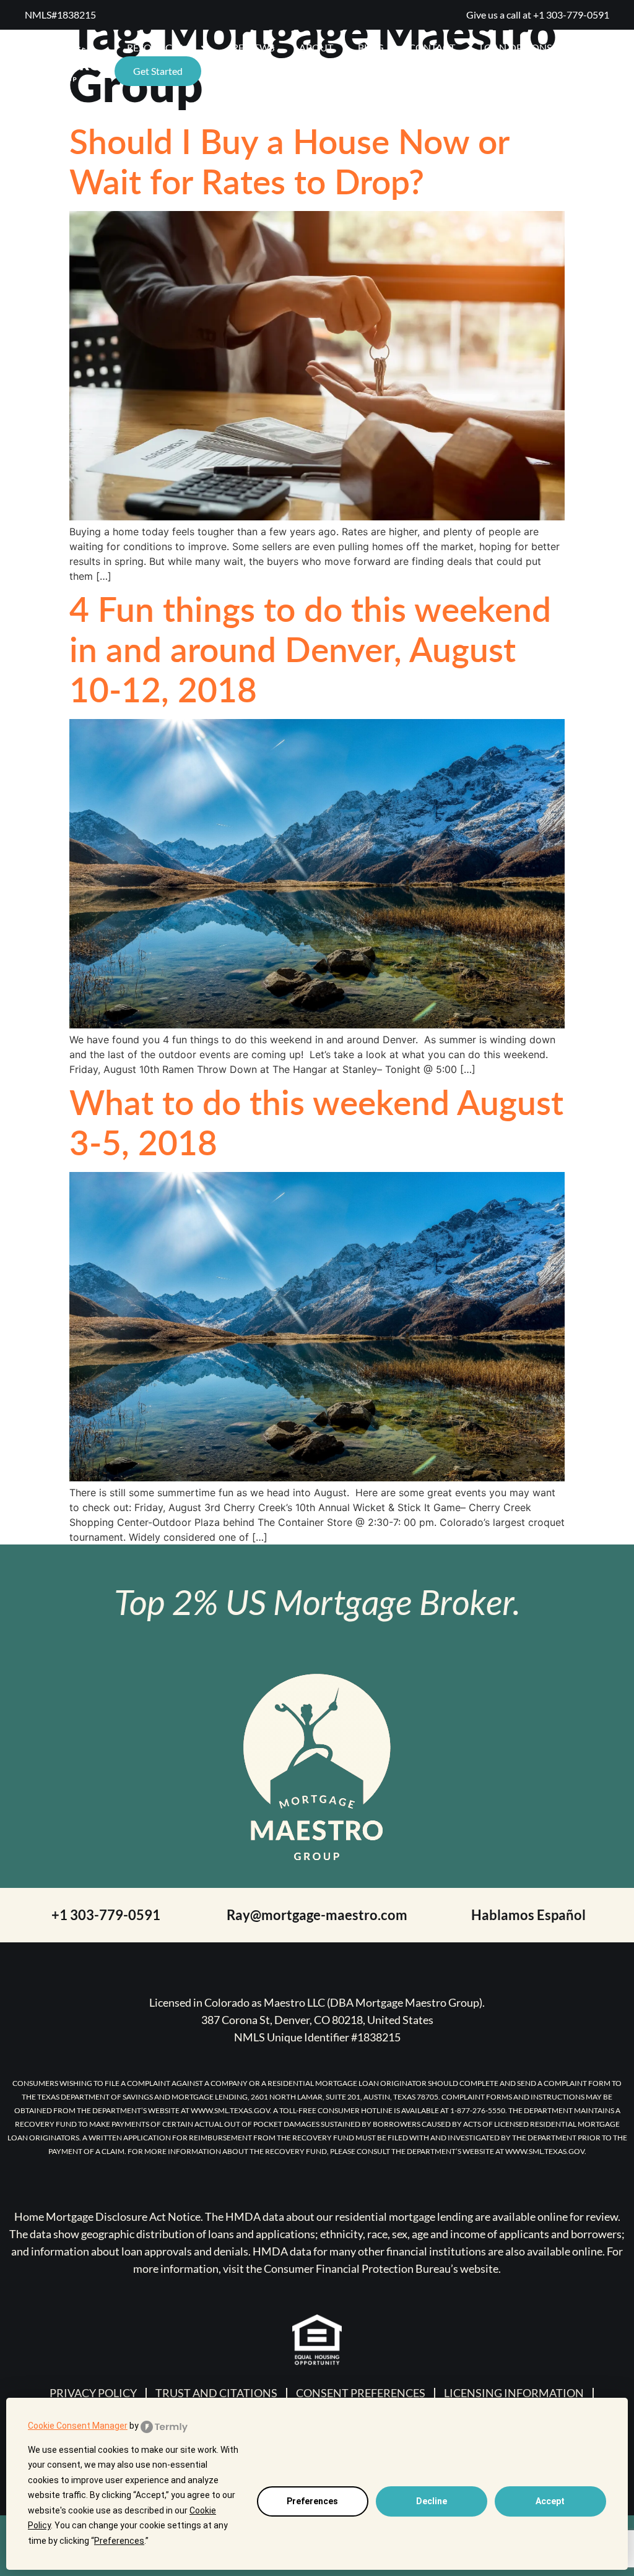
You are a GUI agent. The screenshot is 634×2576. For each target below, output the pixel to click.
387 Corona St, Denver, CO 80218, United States (317, 2020)
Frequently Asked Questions (289, 71)
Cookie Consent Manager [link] (78, 2426)
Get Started (158, 71)
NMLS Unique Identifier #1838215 (317, 2037)
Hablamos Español (528, 1915)
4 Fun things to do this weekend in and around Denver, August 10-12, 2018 (310, 648)
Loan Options (516, 47)
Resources (155, 47)
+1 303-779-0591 (571, 15)
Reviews (253, 47)
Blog (371, 47)
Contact (432, 47)
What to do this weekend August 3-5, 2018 (316, 1122)
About (316, 47)
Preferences (312, 2501)
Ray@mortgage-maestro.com (317, 1915)
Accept (550, 2501)
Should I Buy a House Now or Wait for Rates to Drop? (289, 161)
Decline (432, 2501)
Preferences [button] (119, 2541)
